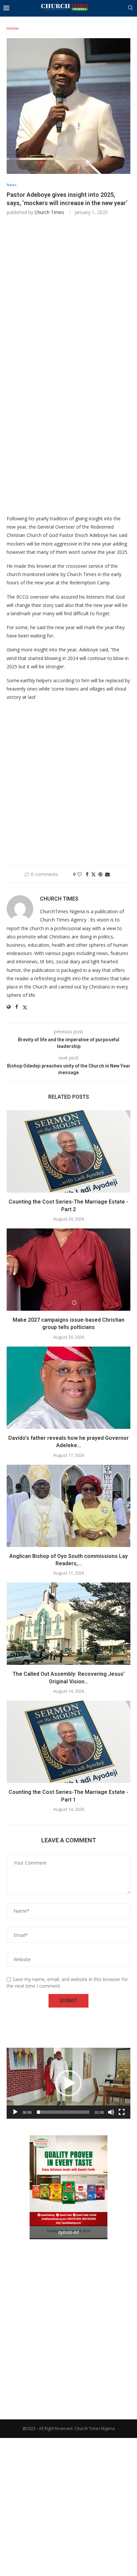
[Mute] (111, 2112)
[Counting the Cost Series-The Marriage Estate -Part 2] (68, 1151)
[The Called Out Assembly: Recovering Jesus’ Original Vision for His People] (68, 1624)
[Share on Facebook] (87, 874)
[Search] (130, 8)
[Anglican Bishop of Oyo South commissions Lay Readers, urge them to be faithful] (68, 1506)
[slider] (63, 2112)
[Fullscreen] (122, 2112)
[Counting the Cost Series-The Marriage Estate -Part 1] (68, 1742)
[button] (68, 2083)
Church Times (49, 212)
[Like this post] (79, 874)
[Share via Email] (107, 874)
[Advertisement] (68, 293)
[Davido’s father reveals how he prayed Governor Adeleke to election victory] (68, 1388)
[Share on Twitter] (93, 874)
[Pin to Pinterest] (100, 874)
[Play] (15, 2112)
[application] (68, 2083)
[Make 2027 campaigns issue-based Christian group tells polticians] (68, 1270)
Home (13, 28)
